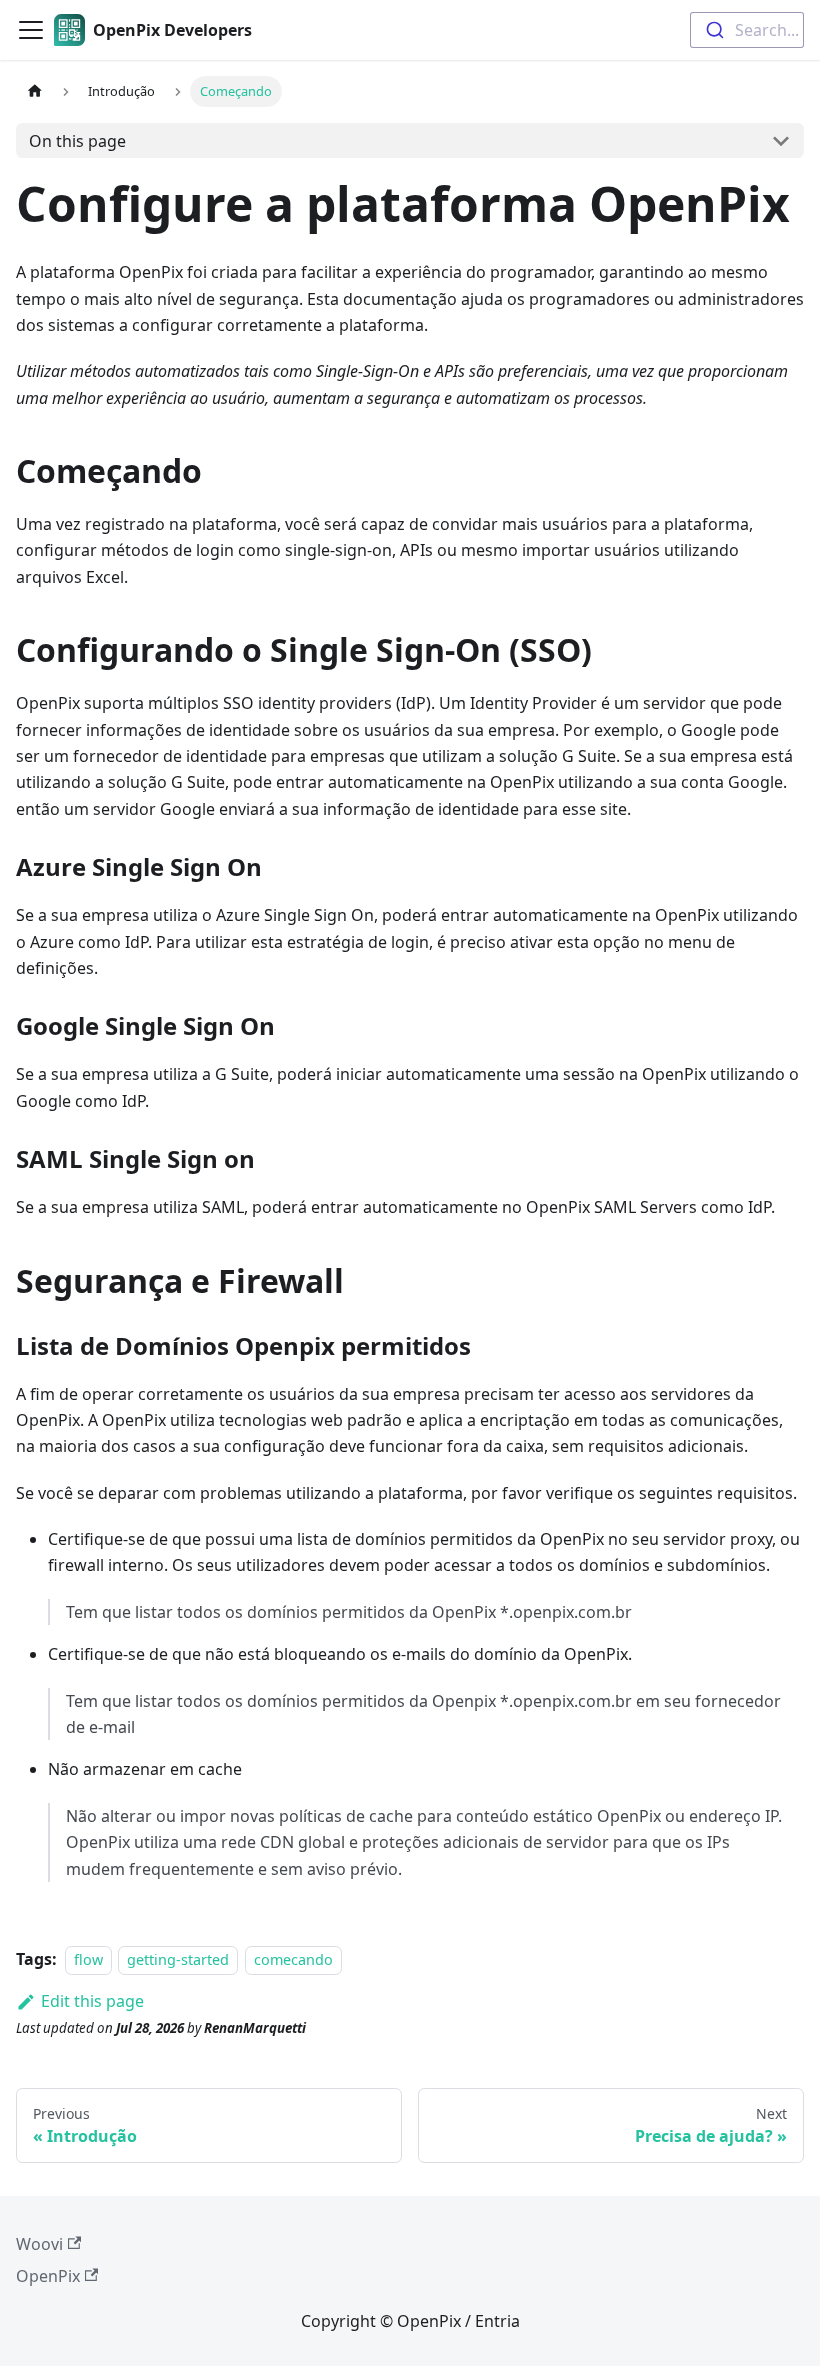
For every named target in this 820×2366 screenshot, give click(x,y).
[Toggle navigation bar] (31, 30)
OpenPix (48, 2276)
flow (88, 1959)
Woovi (39, 2244)
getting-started (178, 1959)
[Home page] (35, 91)
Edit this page (92, 2001)
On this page (77, 141)
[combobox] (747, 30)
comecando (293, 1959)
